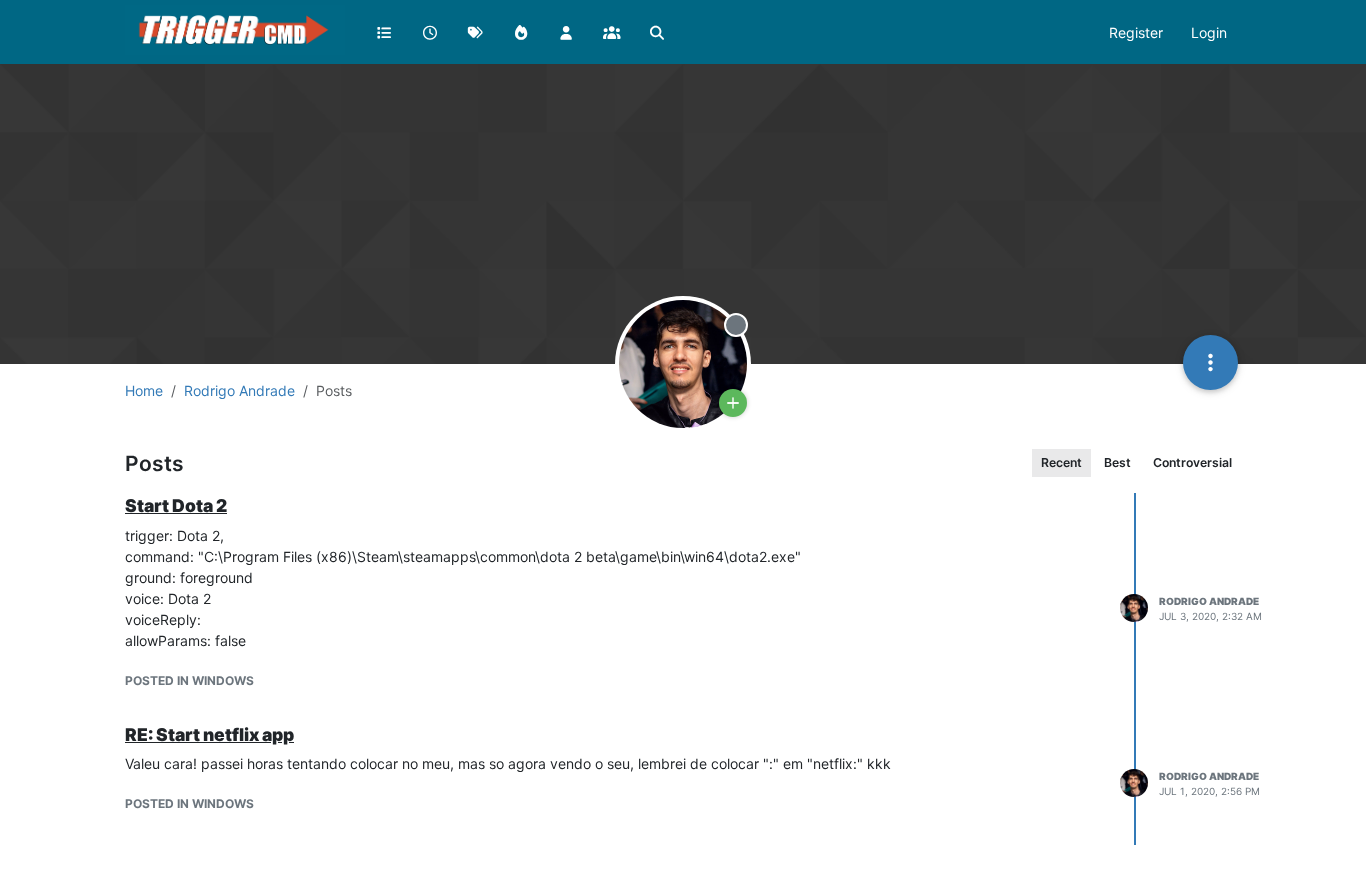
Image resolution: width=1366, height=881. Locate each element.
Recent (1061, 462)
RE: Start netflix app (209, 734)
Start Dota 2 (176, 505)
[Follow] (733, 403)
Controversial (1192, 462)
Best (1117, 462)
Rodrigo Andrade (1209, 601)
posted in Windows (189, 680)
